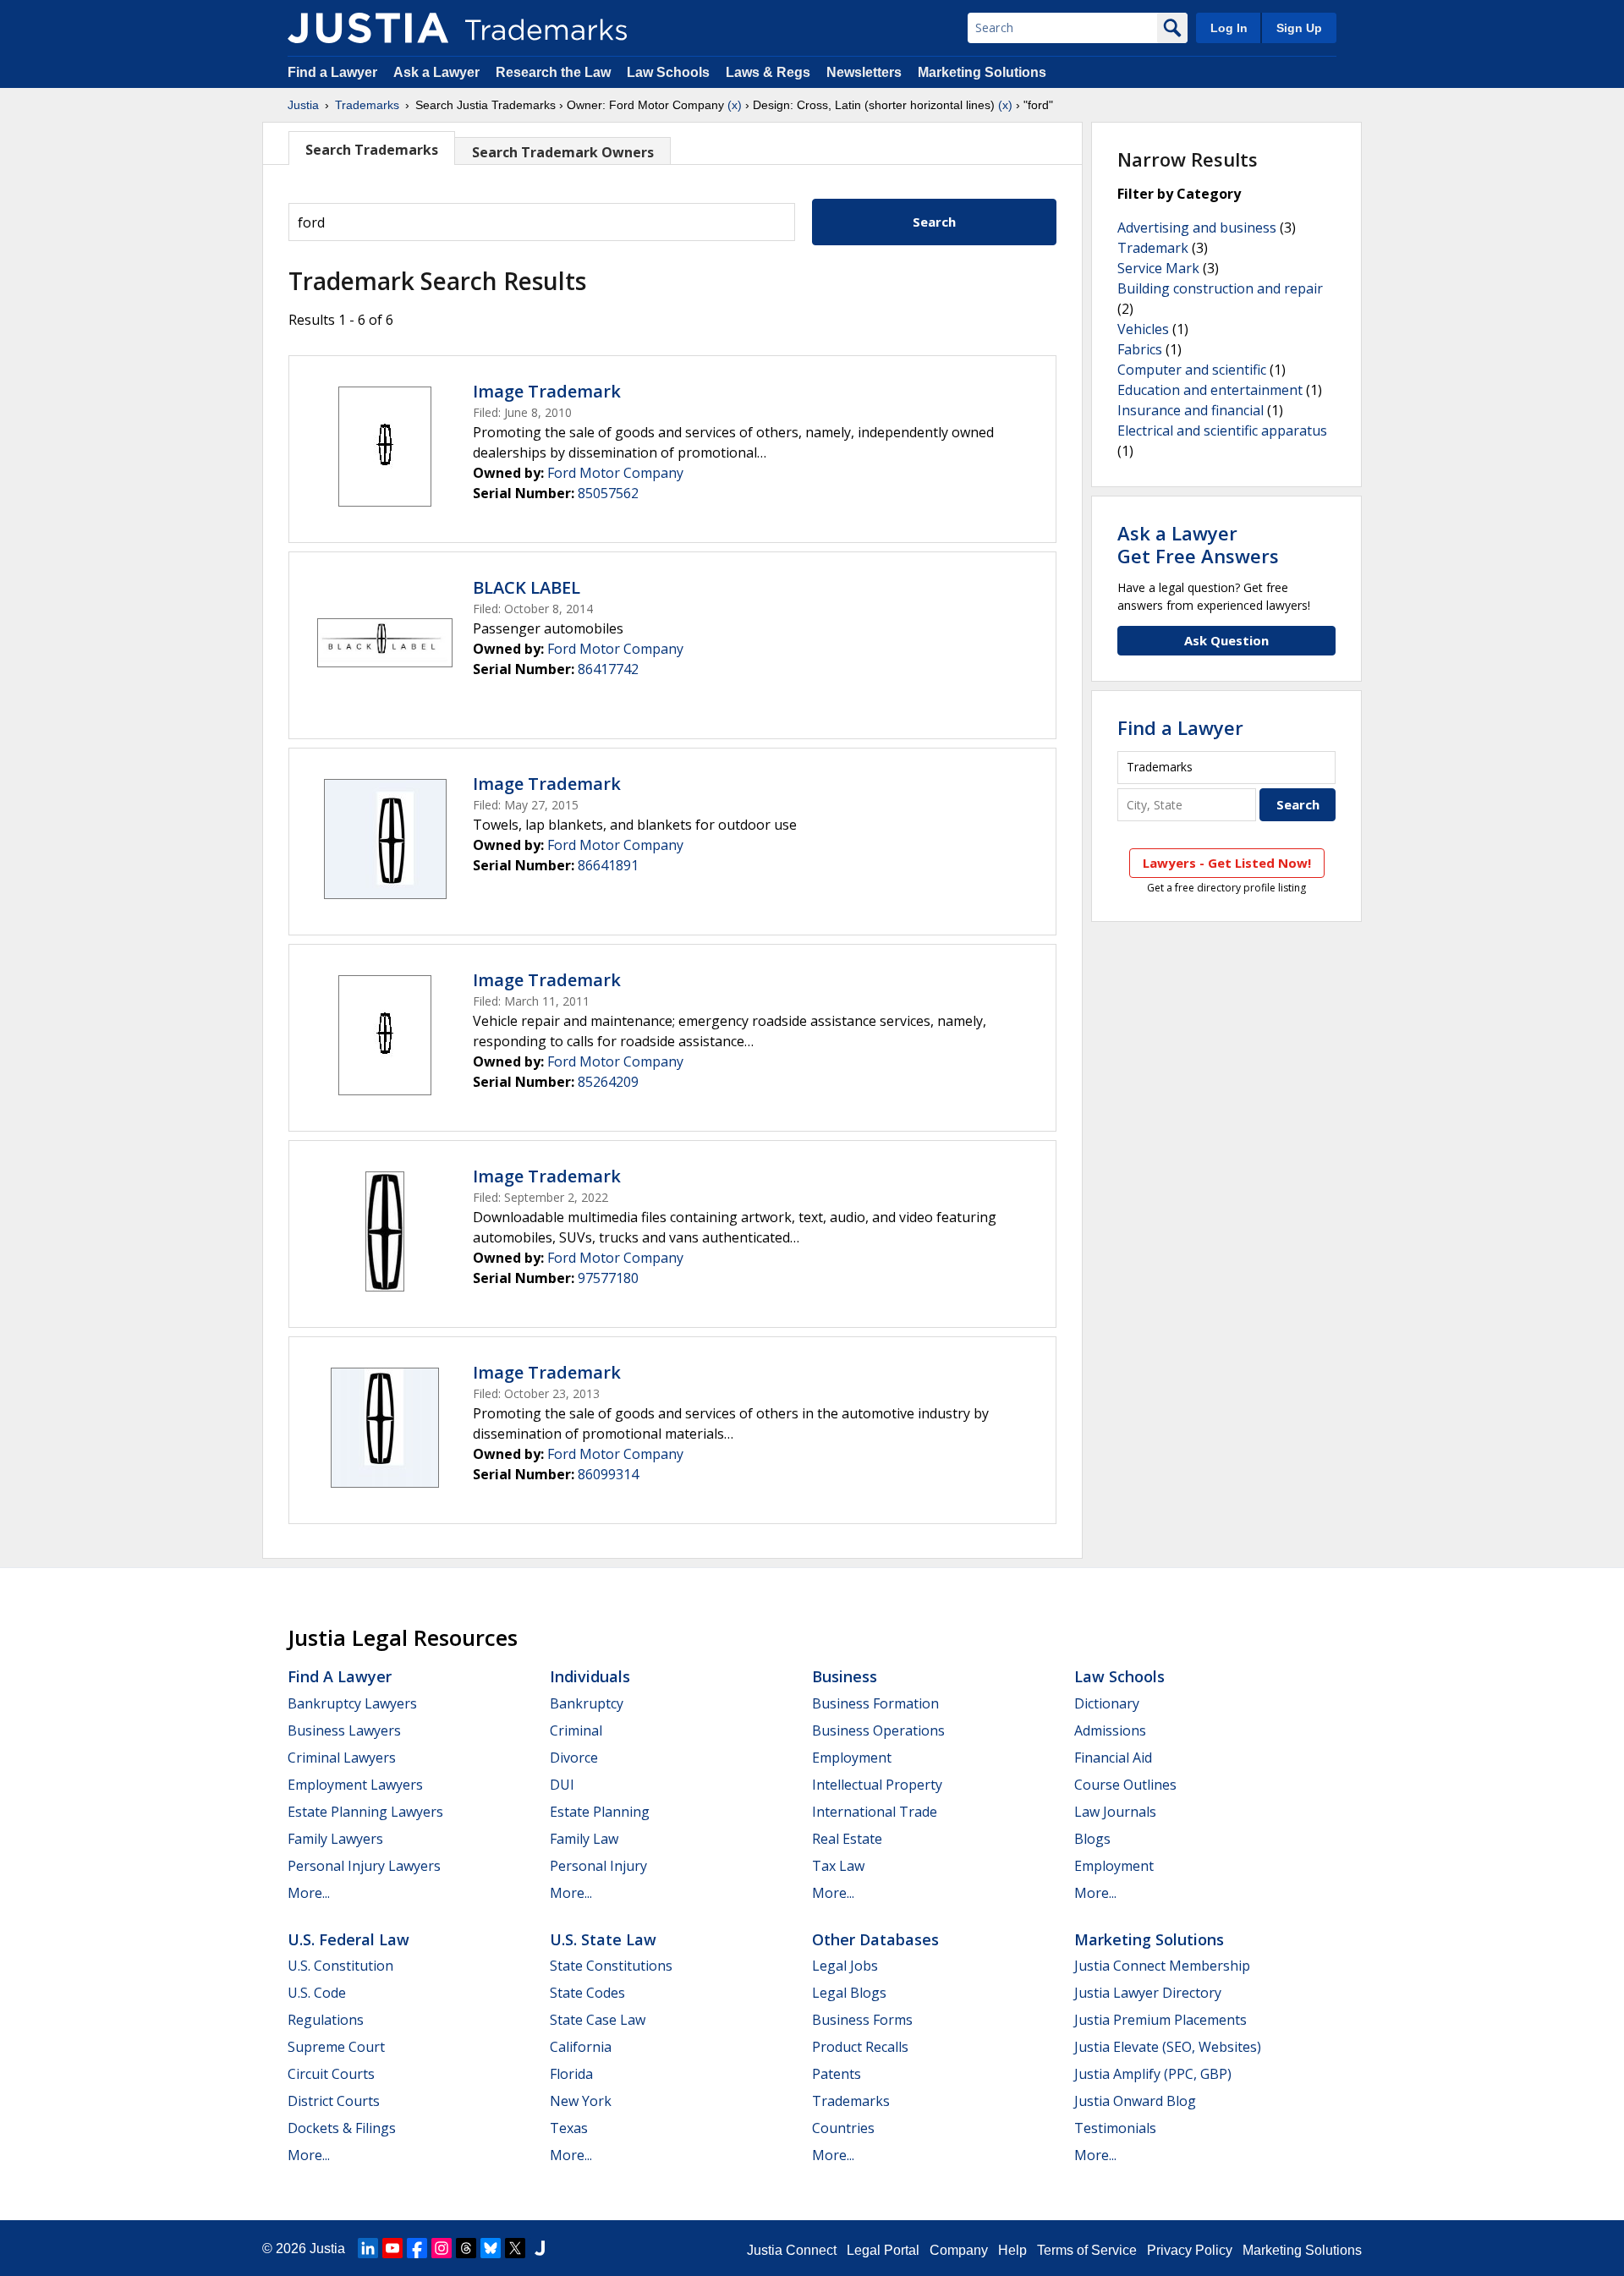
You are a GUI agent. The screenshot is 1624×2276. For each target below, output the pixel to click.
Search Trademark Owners (563, 152)
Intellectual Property (877, 1785)
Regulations (326, 2020)
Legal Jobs (845, 1966)
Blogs (1092, 1839)
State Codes (587, 1993)
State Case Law (598, 2020)
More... (309, 1893)
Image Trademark (547, 391)
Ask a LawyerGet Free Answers (1198, 544)
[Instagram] (442, 2248)
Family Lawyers (335, 1839)
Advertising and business (1197, 228)
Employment (852, 1758)
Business (845, 1676)
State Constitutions (611, 1966)
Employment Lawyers (355, 1785)
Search (934, 222)
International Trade (875, 1812)
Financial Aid (1113, 1758)
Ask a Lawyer (436, 72)
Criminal (576, 1730)
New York (581, 2101)
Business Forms (862, 2020)
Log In (1229, 28)
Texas (569, 2128)
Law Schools (668, 72)
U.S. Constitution (340, 1966)
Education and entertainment (1210, 390)
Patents (837, 2074)
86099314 (608, 1474)
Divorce (574, 1758)
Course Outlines (1125, 1785)
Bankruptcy (587, 1703)
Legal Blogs (849, 1993)
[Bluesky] (491, 2248)
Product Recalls (860, 2047)
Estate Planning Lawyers (365, 1812)
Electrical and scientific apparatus (1222, 431)
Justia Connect (792, 2250)
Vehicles (1143, 329)
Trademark (1153, 248)
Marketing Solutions (982, 72)
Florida (571, 2074)
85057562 (608, 493)
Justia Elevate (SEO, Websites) (1168, 2047)
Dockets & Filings (342, 2128)
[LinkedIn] (368, 2248)
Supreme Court (336, 2047)
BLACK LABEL (527, 587)
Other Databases (875, 1939)
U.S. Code (317, 1993)
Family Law (584, 1839)
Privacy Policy (1190, 2250)
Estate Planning (600, 1812)
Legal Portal (883, 2250)
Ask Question (1226, 640)
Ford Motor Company (615, 473)
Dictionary (1107, 1703)
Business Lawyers (344, 1730)
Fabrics (1140, 349)
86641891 (608, 865)
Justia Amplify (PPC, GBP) (1153, 2074)
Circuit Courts (331, 2074)
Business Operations (878, 1730)
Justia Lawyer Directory (1148, 1993)
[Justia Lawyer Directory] (540, 2248)
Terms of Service (1087, 2250)
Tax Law (838, 1866)
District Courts (334, 2101)
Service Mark (1158, 268)
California (581, 2047)
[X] (515, 2248)
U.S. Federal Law (348, 1939)
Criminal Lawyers (342, 1758)
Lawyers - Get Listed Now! (1227, 863)
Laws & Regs (768, 72)
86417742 (608, 669)
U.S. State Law (603, 1939)
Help (1012, 2250)
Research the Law (553, 72)
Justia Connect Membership (1162, 1966)
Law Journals (1115, 1812)
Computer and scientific (1192, 370)
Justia (303, 105)
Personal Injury (598, 1866)
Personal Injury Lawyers (364, 1866)
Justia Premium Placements (1160, 2020)
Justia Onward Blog (1135, 2101)
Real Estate (847, 1839)
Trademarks (367, 105)
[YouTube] (392, 2248)
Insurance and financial (1191, 410)
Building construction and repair (1220, 288)
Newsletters (864, 72)
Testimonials (1115, 2128)
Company (959, 2250)
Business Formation (875, 1703)
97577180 (608, 1278)
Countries (843, 2128)
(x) (735, 105)
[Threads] (466, 2248)
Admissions (1110, 1730)
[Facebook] (417, 2248)
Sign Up (1299, 28)
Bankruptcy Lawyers (352, 1703)
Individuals (590, 1676)
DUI (562, 1785)
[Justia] (368, 28)
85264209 (608, 1082)
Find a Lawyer (332, 72)
